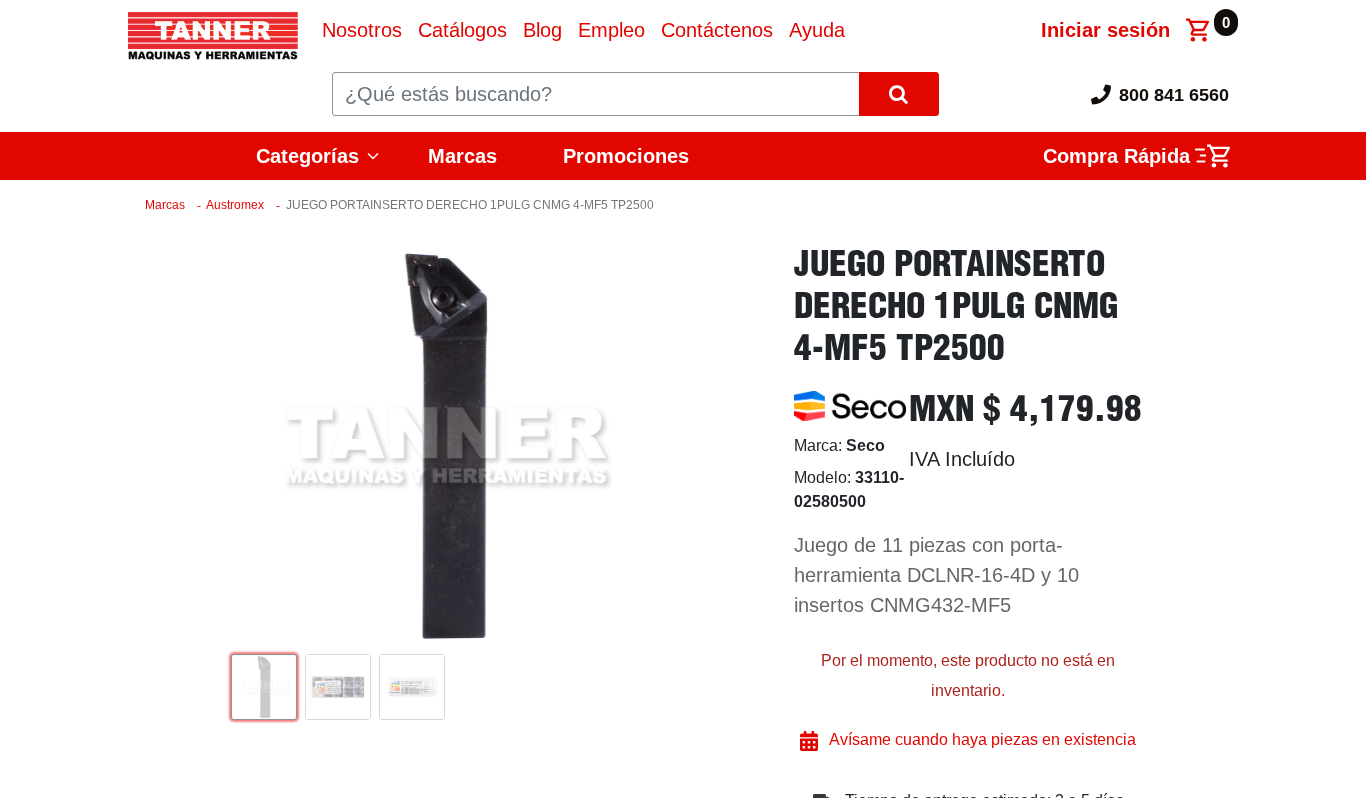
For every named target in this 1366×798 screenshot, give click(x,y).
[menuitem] (362, 30)
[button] (256, 446)
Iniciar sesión (1105, 30)
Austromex (235, 205)
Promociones (626, 156)
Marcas (462, 156)
